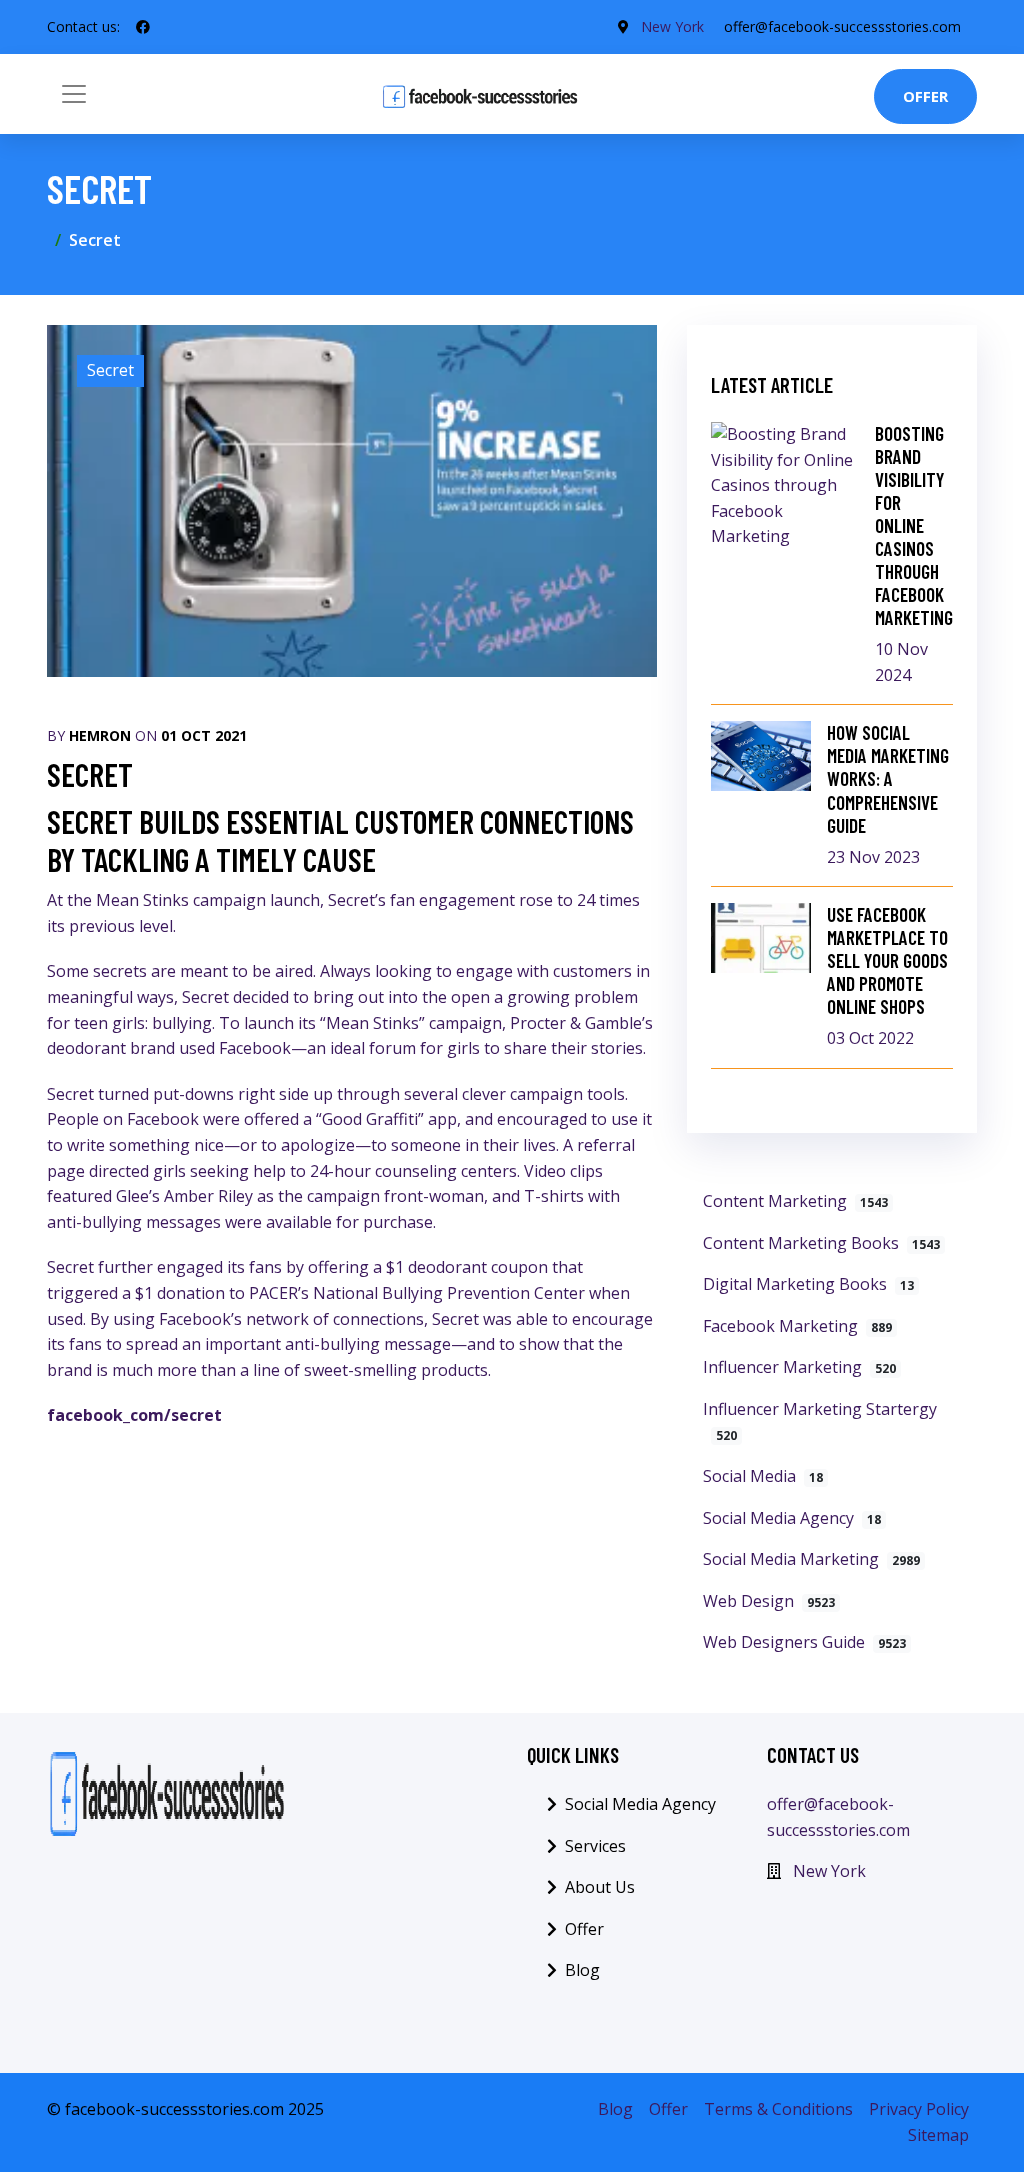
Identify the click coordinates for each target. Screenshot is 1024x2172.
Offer (925, 96)
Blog (582, 1970)
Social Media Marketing (811, 1559)
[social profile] (143, 27)
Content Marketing (795, 1201)
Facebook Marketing (797, 1326)
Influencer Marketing (799, 1367)
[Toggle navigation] (74, 94)
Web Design (769, 1601)
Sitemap (938, 2135)
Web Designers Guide (804, 1642)
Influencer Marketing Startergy (820, 1421)
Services (595, 1846)
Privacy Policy (919, 2109)
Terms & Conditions (778, 2109)
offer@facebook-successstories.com (842, 26)
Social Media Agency (792, 1518)
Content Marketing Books (821, 1243)
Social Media (763, 1476)
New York (672, 26)
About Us (600, 1887)
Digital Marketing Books (808, 1284)
